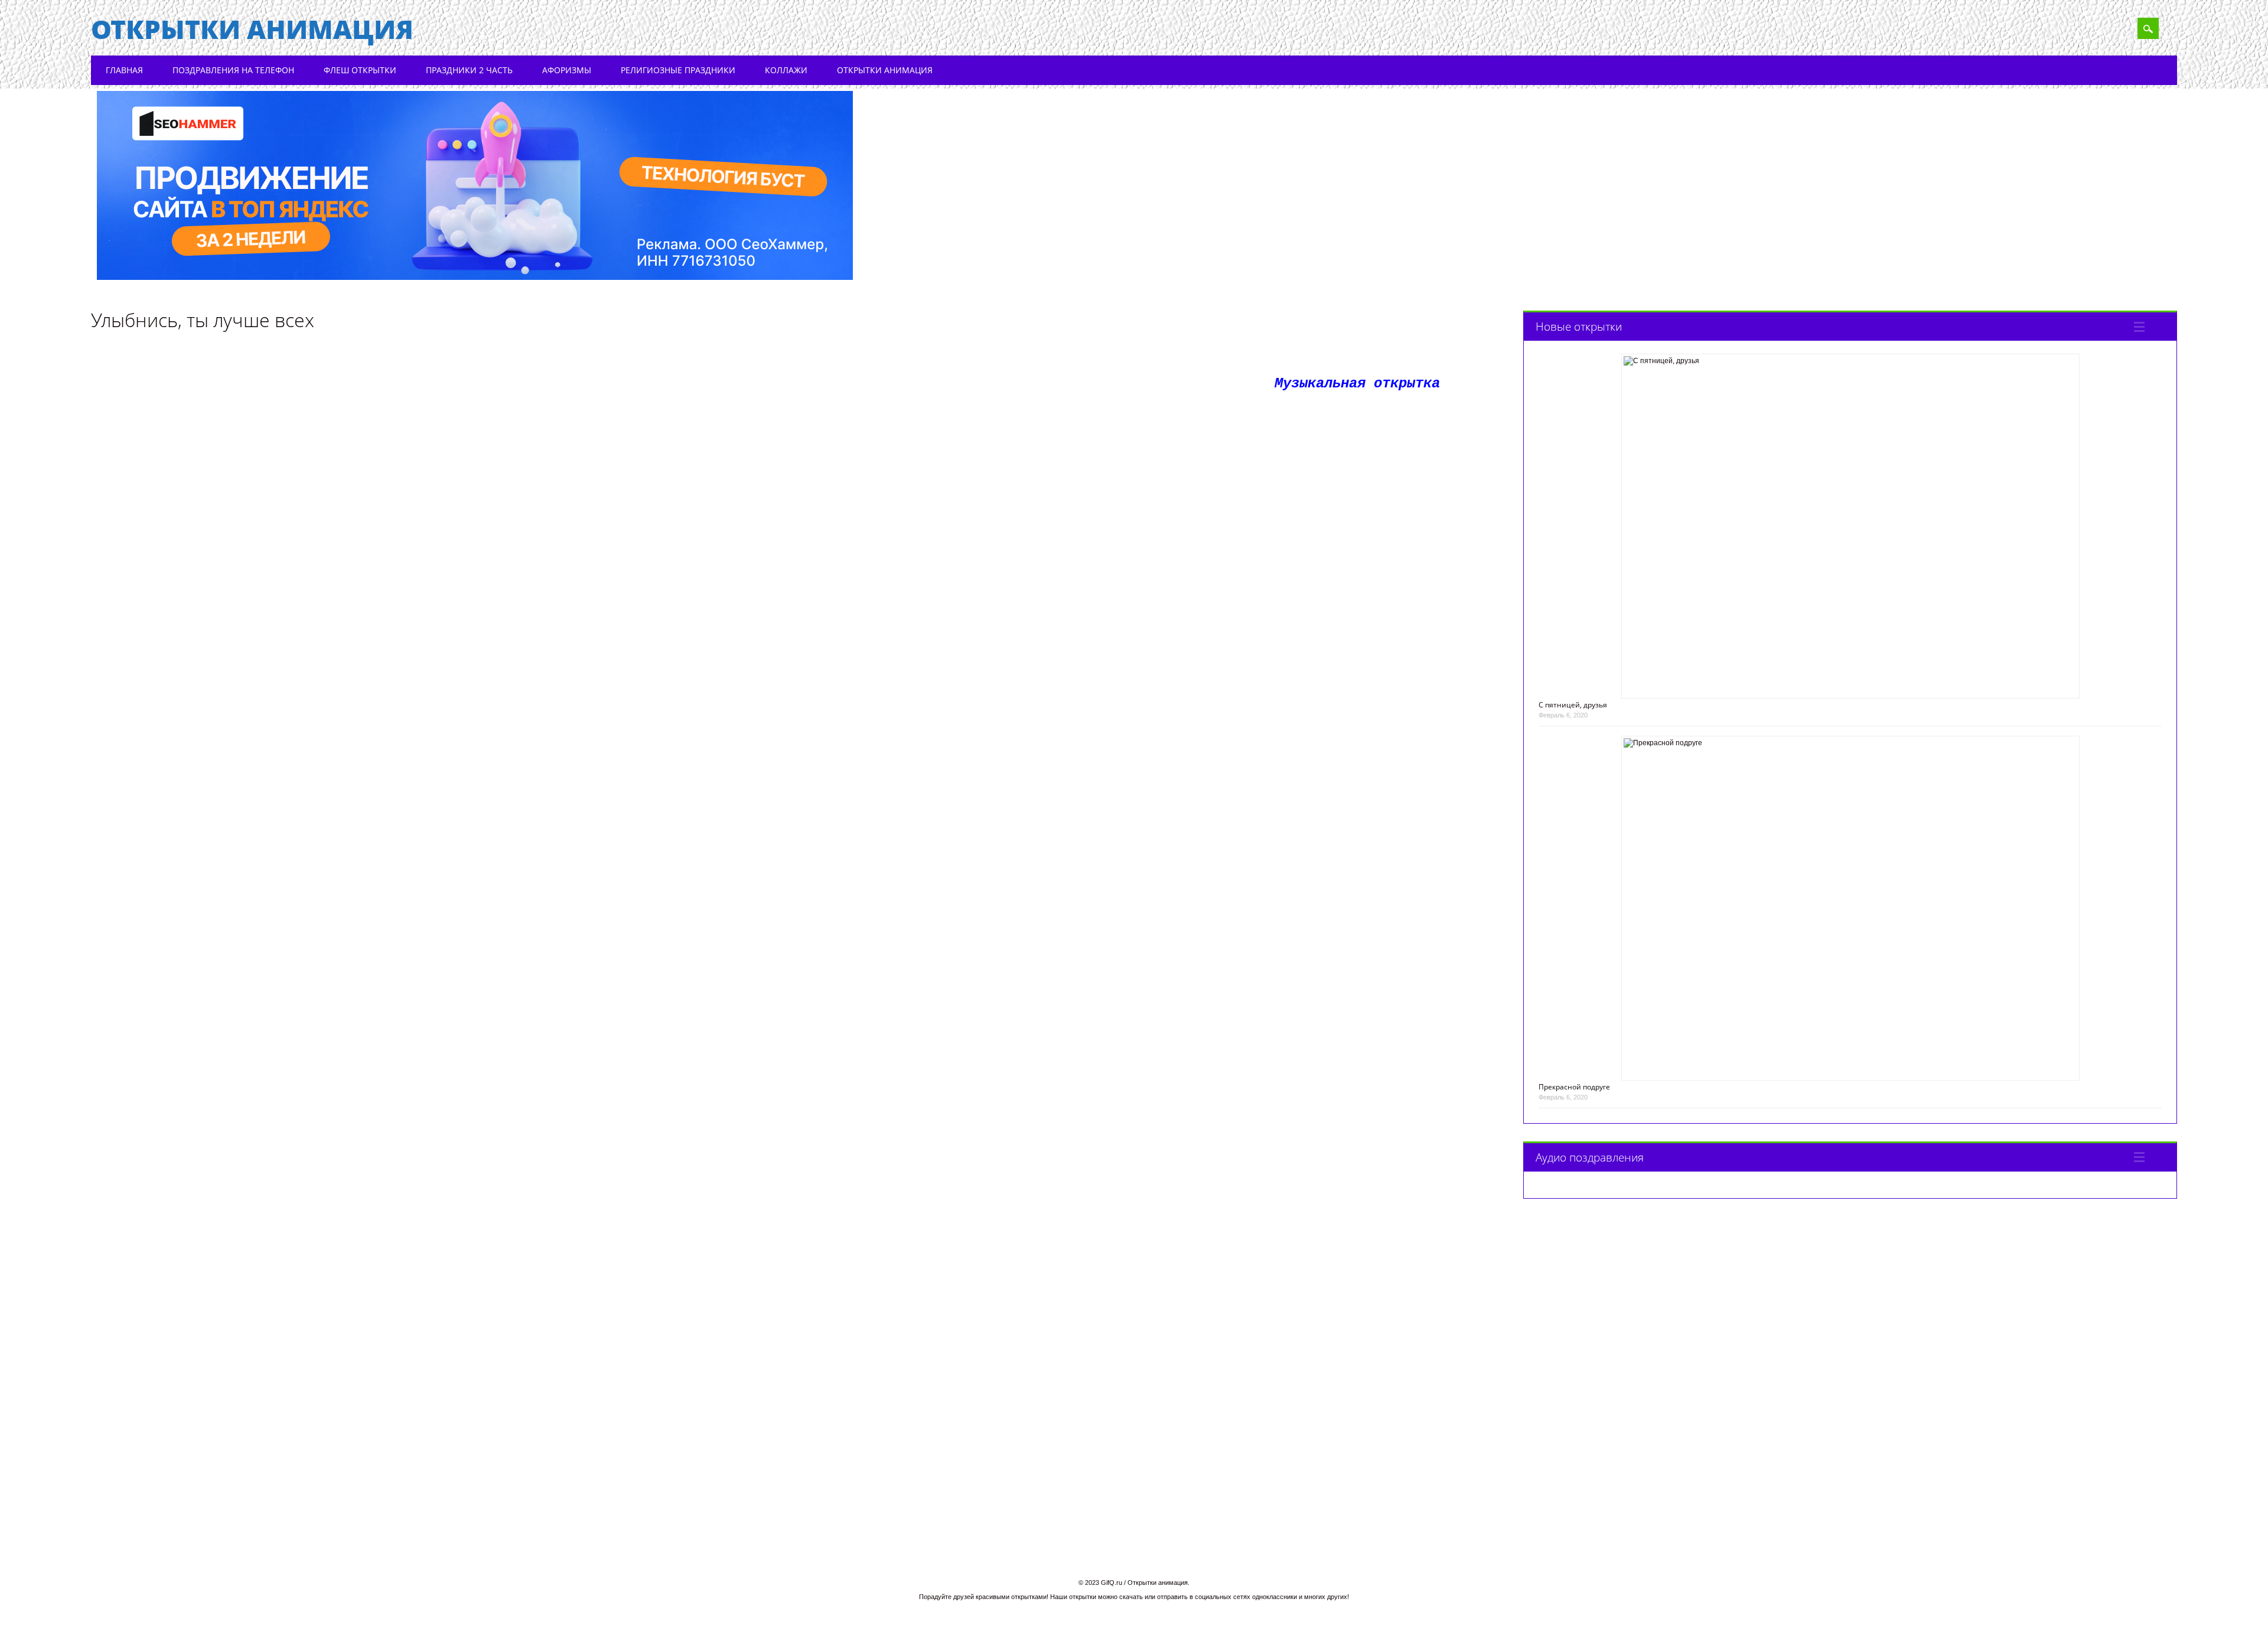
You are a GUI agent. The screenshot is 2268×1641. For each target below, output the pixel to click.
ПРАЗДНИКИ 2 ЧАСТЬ (469, 70)
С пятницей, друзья (1573, 705)
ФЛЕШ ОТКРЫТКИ (360, 70)
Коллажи (786, 70)
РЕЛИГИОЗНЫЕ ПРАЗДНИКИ (678, 70)
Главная (124, 70)
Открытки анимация (252, 29)
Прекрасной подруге (1574, 1087)
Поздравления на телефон (233, 70)
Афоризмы (567, 70)
